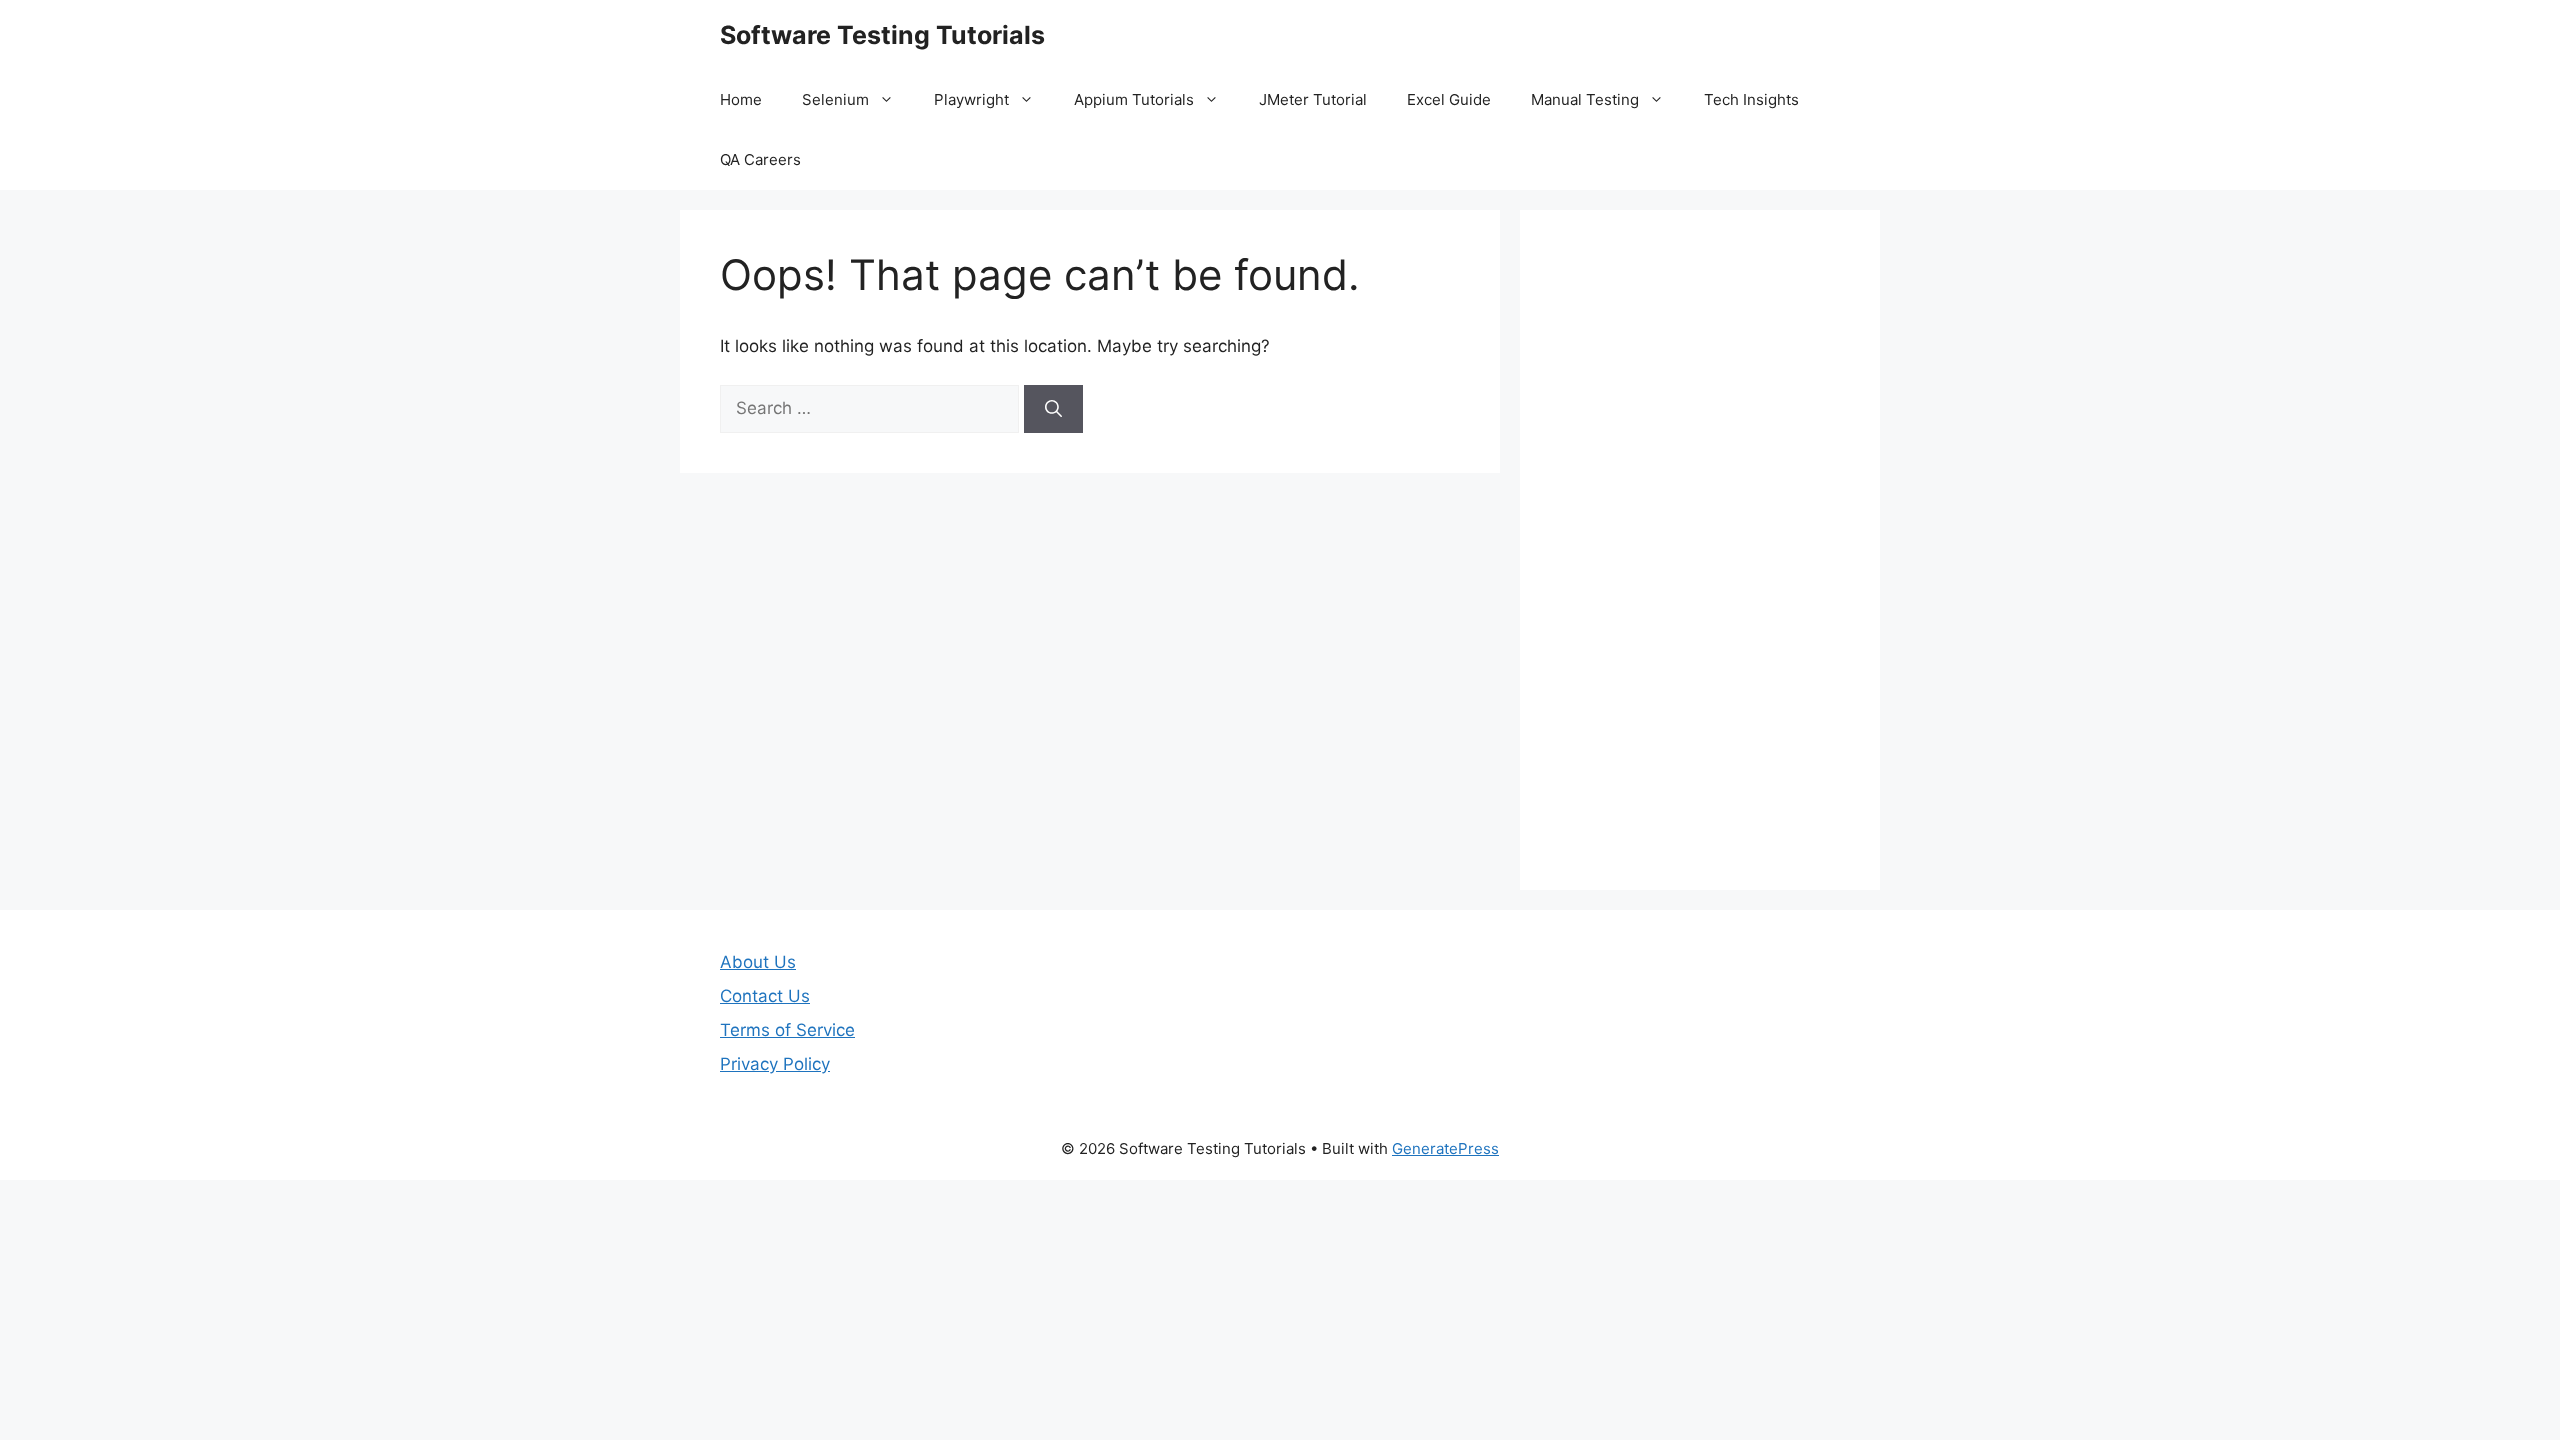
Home (741, 99)
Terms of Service (787, 1030)
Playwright (971, 99)
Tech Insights (1751, 99)
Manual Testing (1585, 99)
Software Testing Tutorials (882, 35)
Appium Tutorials (1134, 99)
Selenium (835, 99)
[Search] (1053, 409)
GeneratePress (1445, 1148)
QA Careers (760, 159)
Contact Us (765, 996)
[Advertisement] (1700, 550)
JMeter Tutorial (1313, 99)
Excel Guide (1449, 99)
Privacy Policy (775, 1064)
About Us (758, 962)
